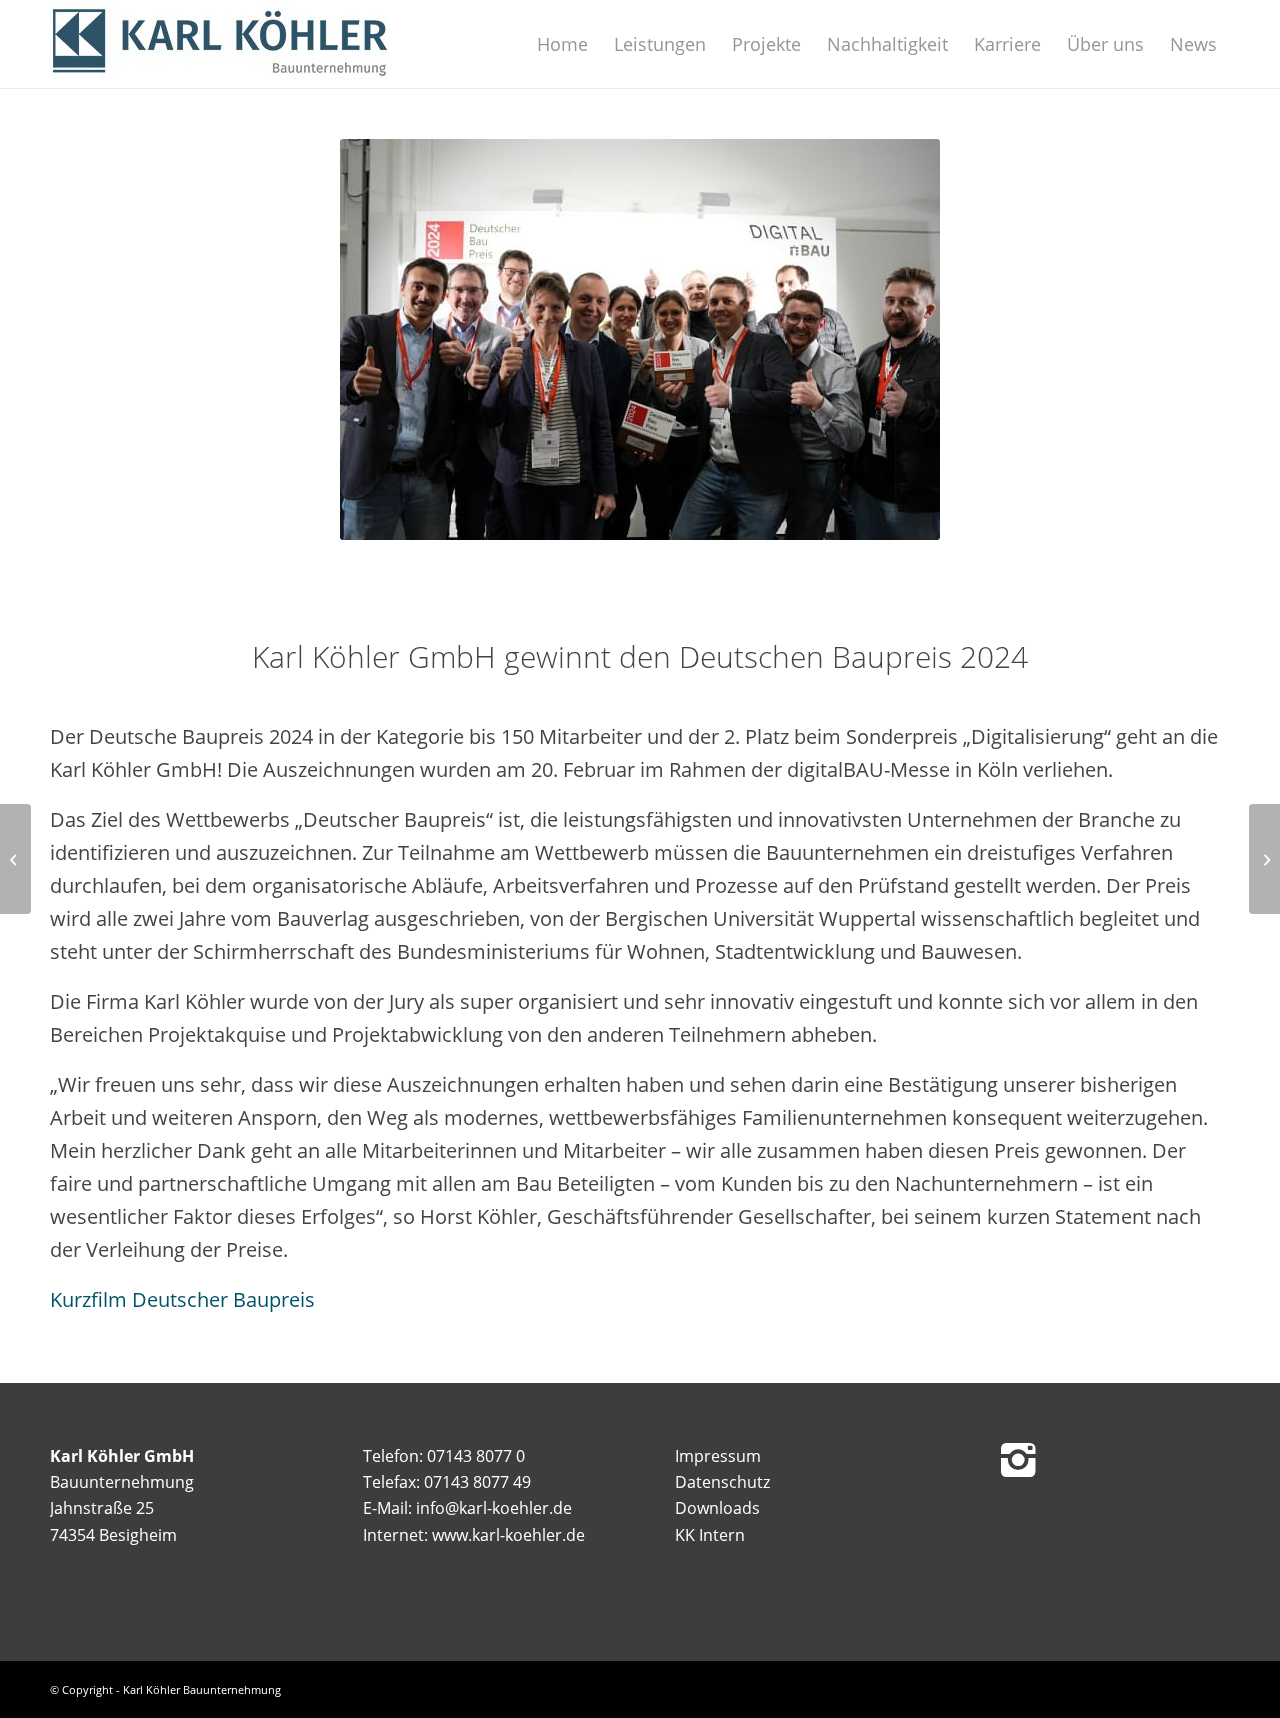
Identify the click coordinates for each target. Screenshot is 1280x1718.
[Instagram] (1018, 1464)
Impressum (718, 1456)
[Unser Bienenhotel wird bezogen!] (1264, 859)
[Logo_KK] (220, 44)
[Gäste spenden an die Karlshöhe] (15, 859)
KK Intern (710, 1535)
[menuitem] (562, 44)
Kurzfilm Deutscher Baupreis (182, 1299)
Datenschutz (722, 1482)
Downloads (717, 1508)
